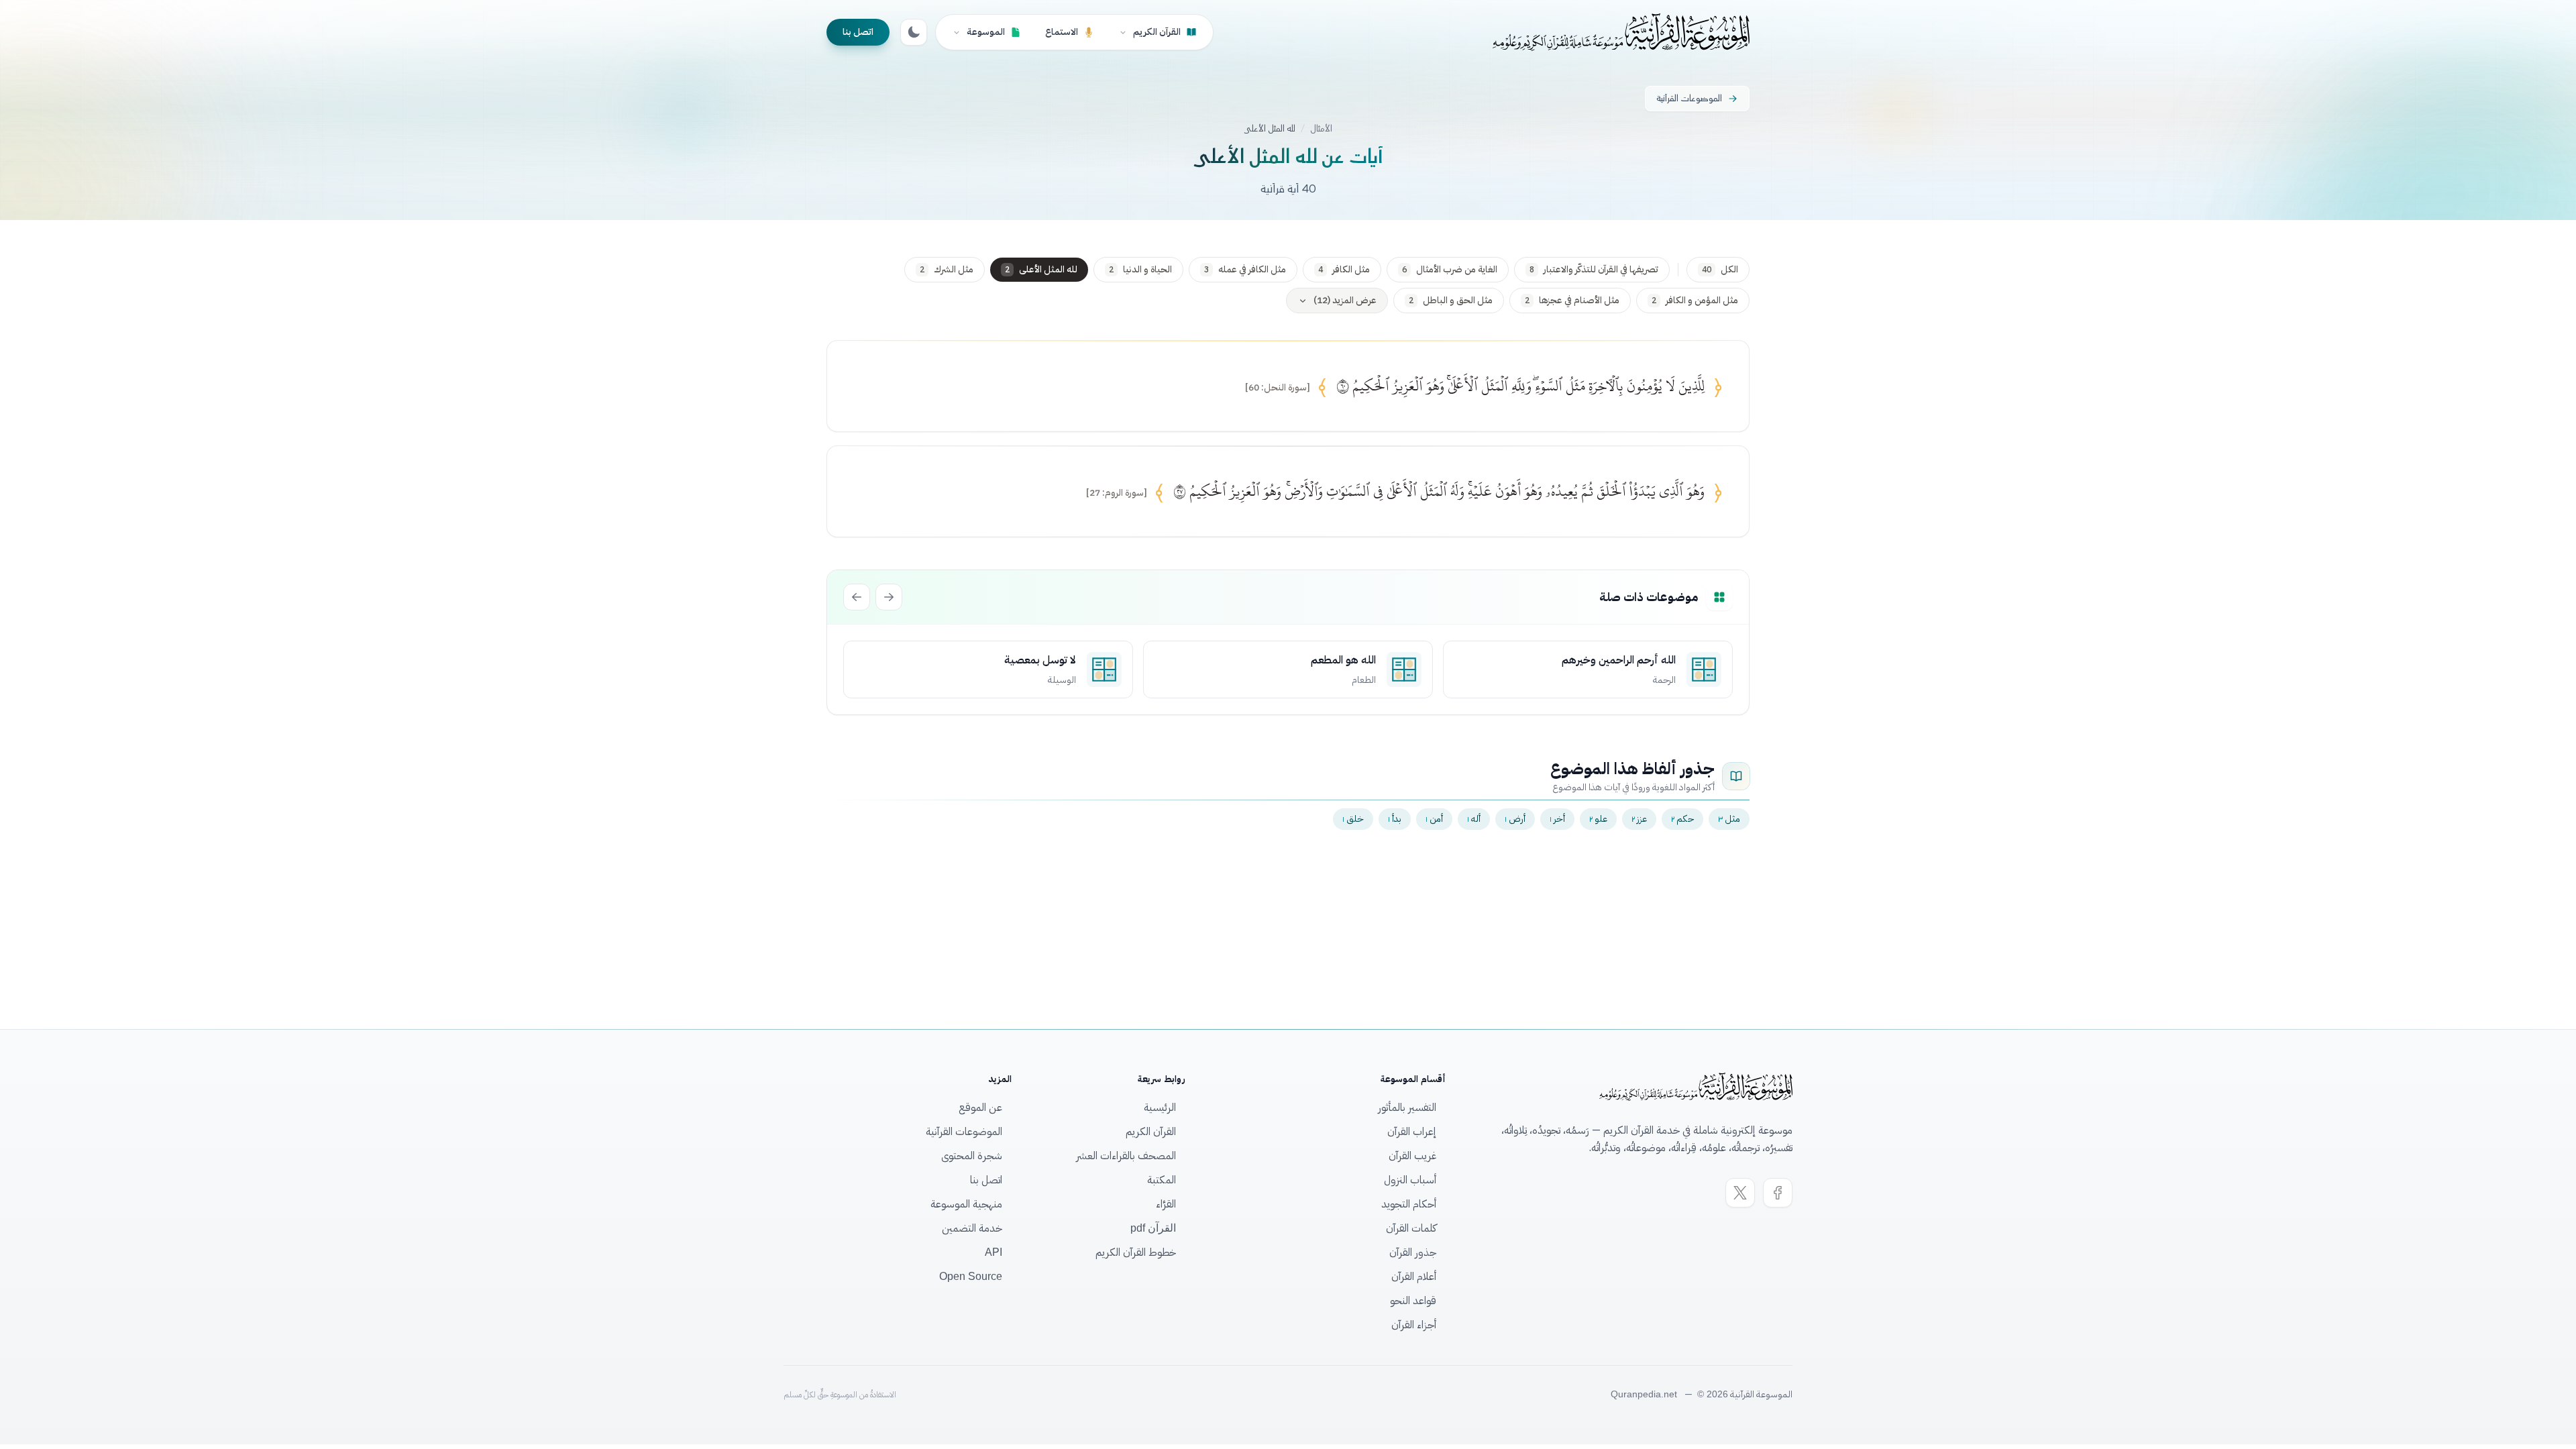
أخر (1557, 819)
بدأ (1395, 819)
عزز (1639, 819)
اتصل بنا (858, 32)
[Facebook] (1778, 1193)
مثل (1729, 819)
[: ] (1278, 388)
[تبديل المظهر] (914, 32)
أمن (1434, 819)
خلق (1353, 819)
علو (1598, 819)
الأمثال (1321, 129)
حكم (1682, 819)
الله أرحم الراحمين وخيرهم (1619, 660)
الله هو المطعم (1343, 660)
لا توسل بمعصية (1040, 660)
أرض (1515, 819)
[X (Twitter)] (1740, 1193)
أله (1474, 819)
